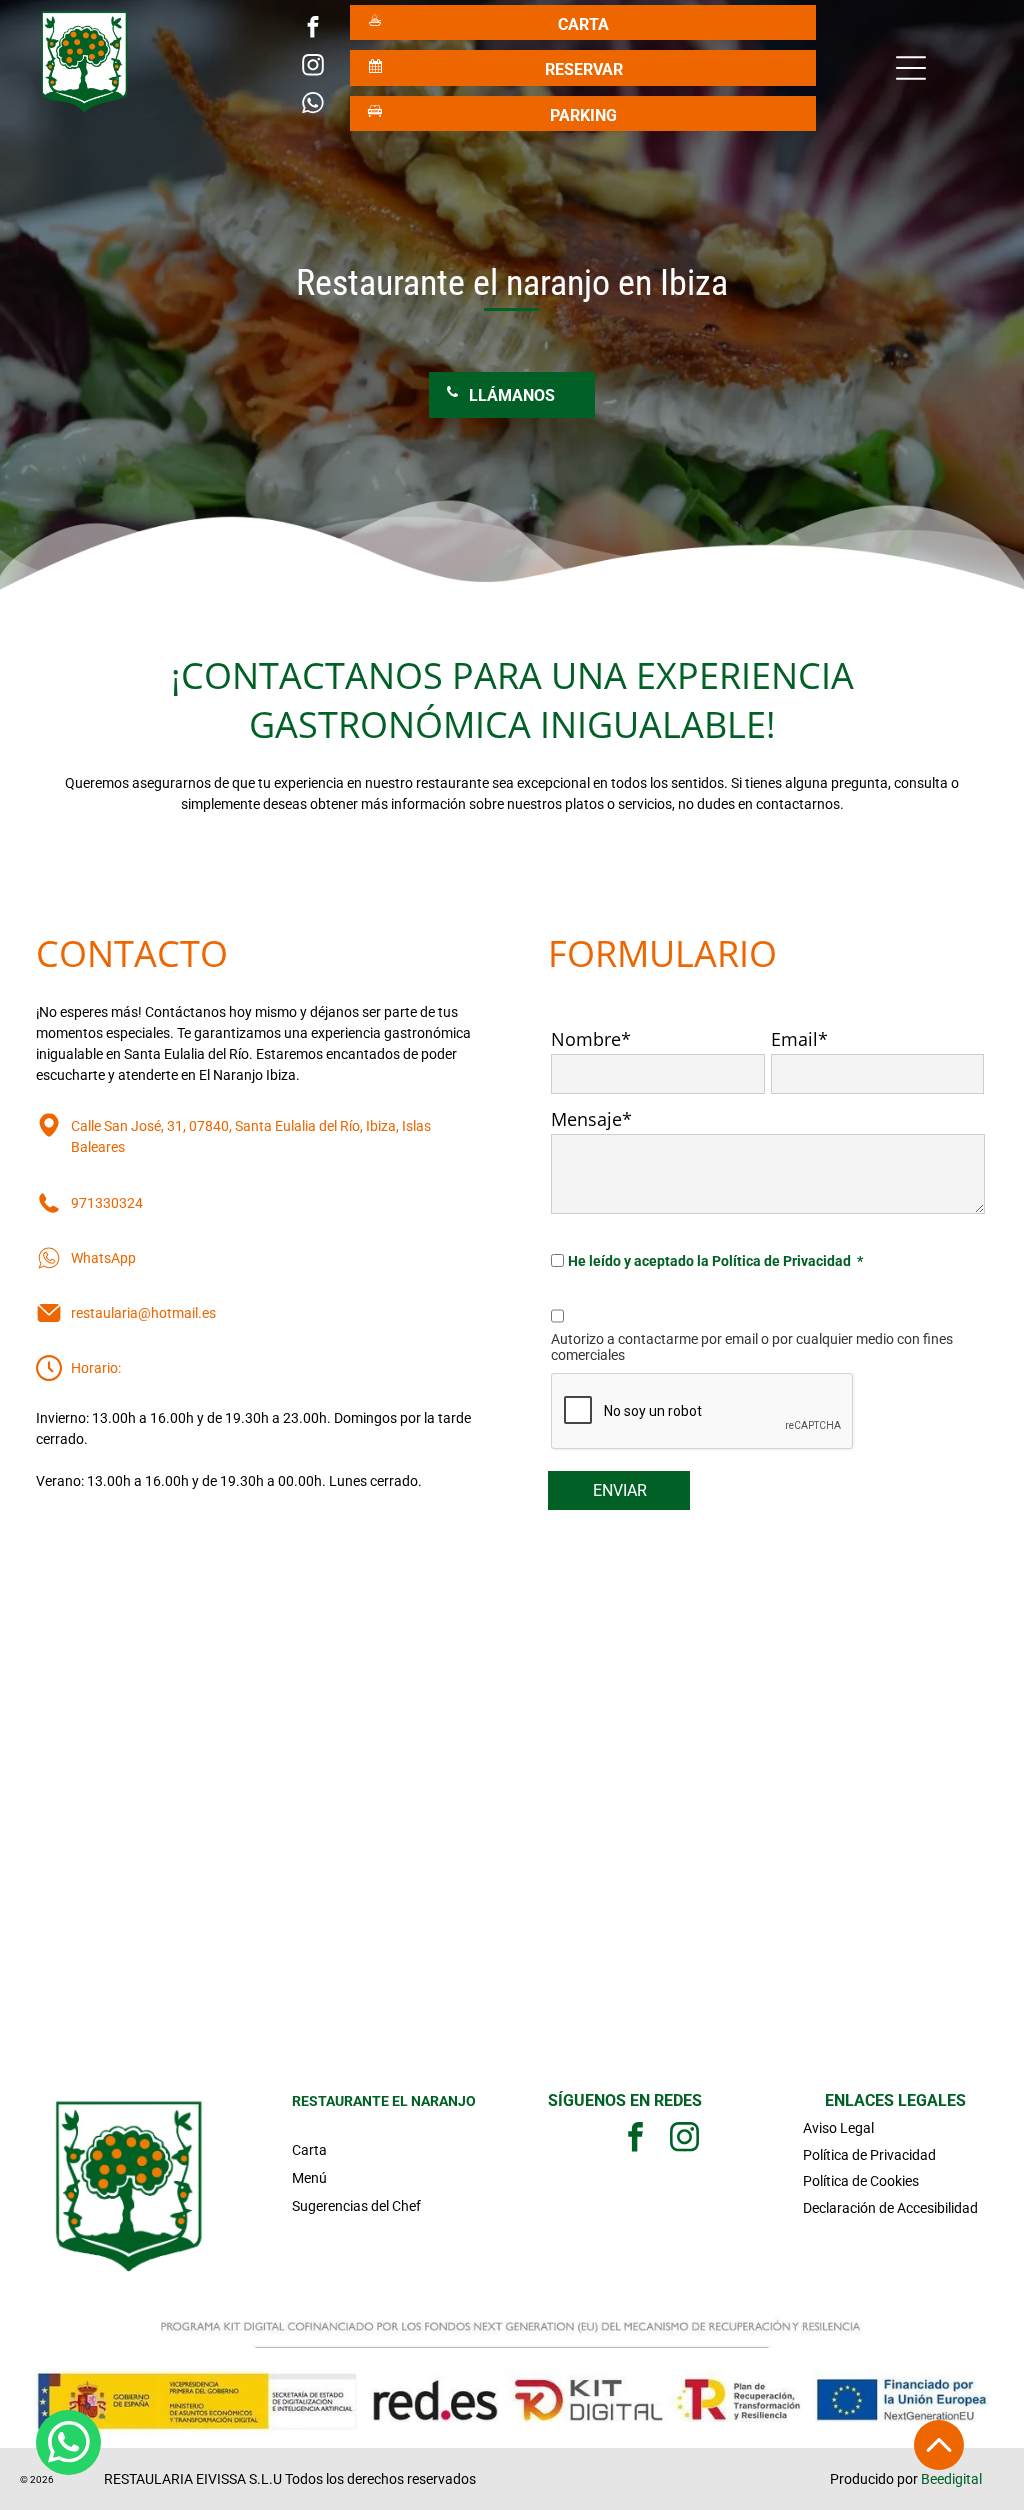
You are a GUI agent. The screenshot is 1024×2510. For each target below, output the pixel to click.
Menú (309, 2178)
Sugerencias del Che (354, 2206)
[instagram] (313, 68)
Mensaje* (591, 1119)
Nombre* (591, 1039)
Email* (799, 1039)
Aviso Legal (838, 2128)
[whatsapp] (313, 106)
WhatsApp (103, 1258)
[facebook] (313, 30)
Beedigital (951, 2479)
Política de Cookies (861, 2181)
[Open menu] (911, 68)
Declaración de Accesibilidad (890, 2208)
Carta (309, 2150)
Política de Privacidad (869, 2155)
